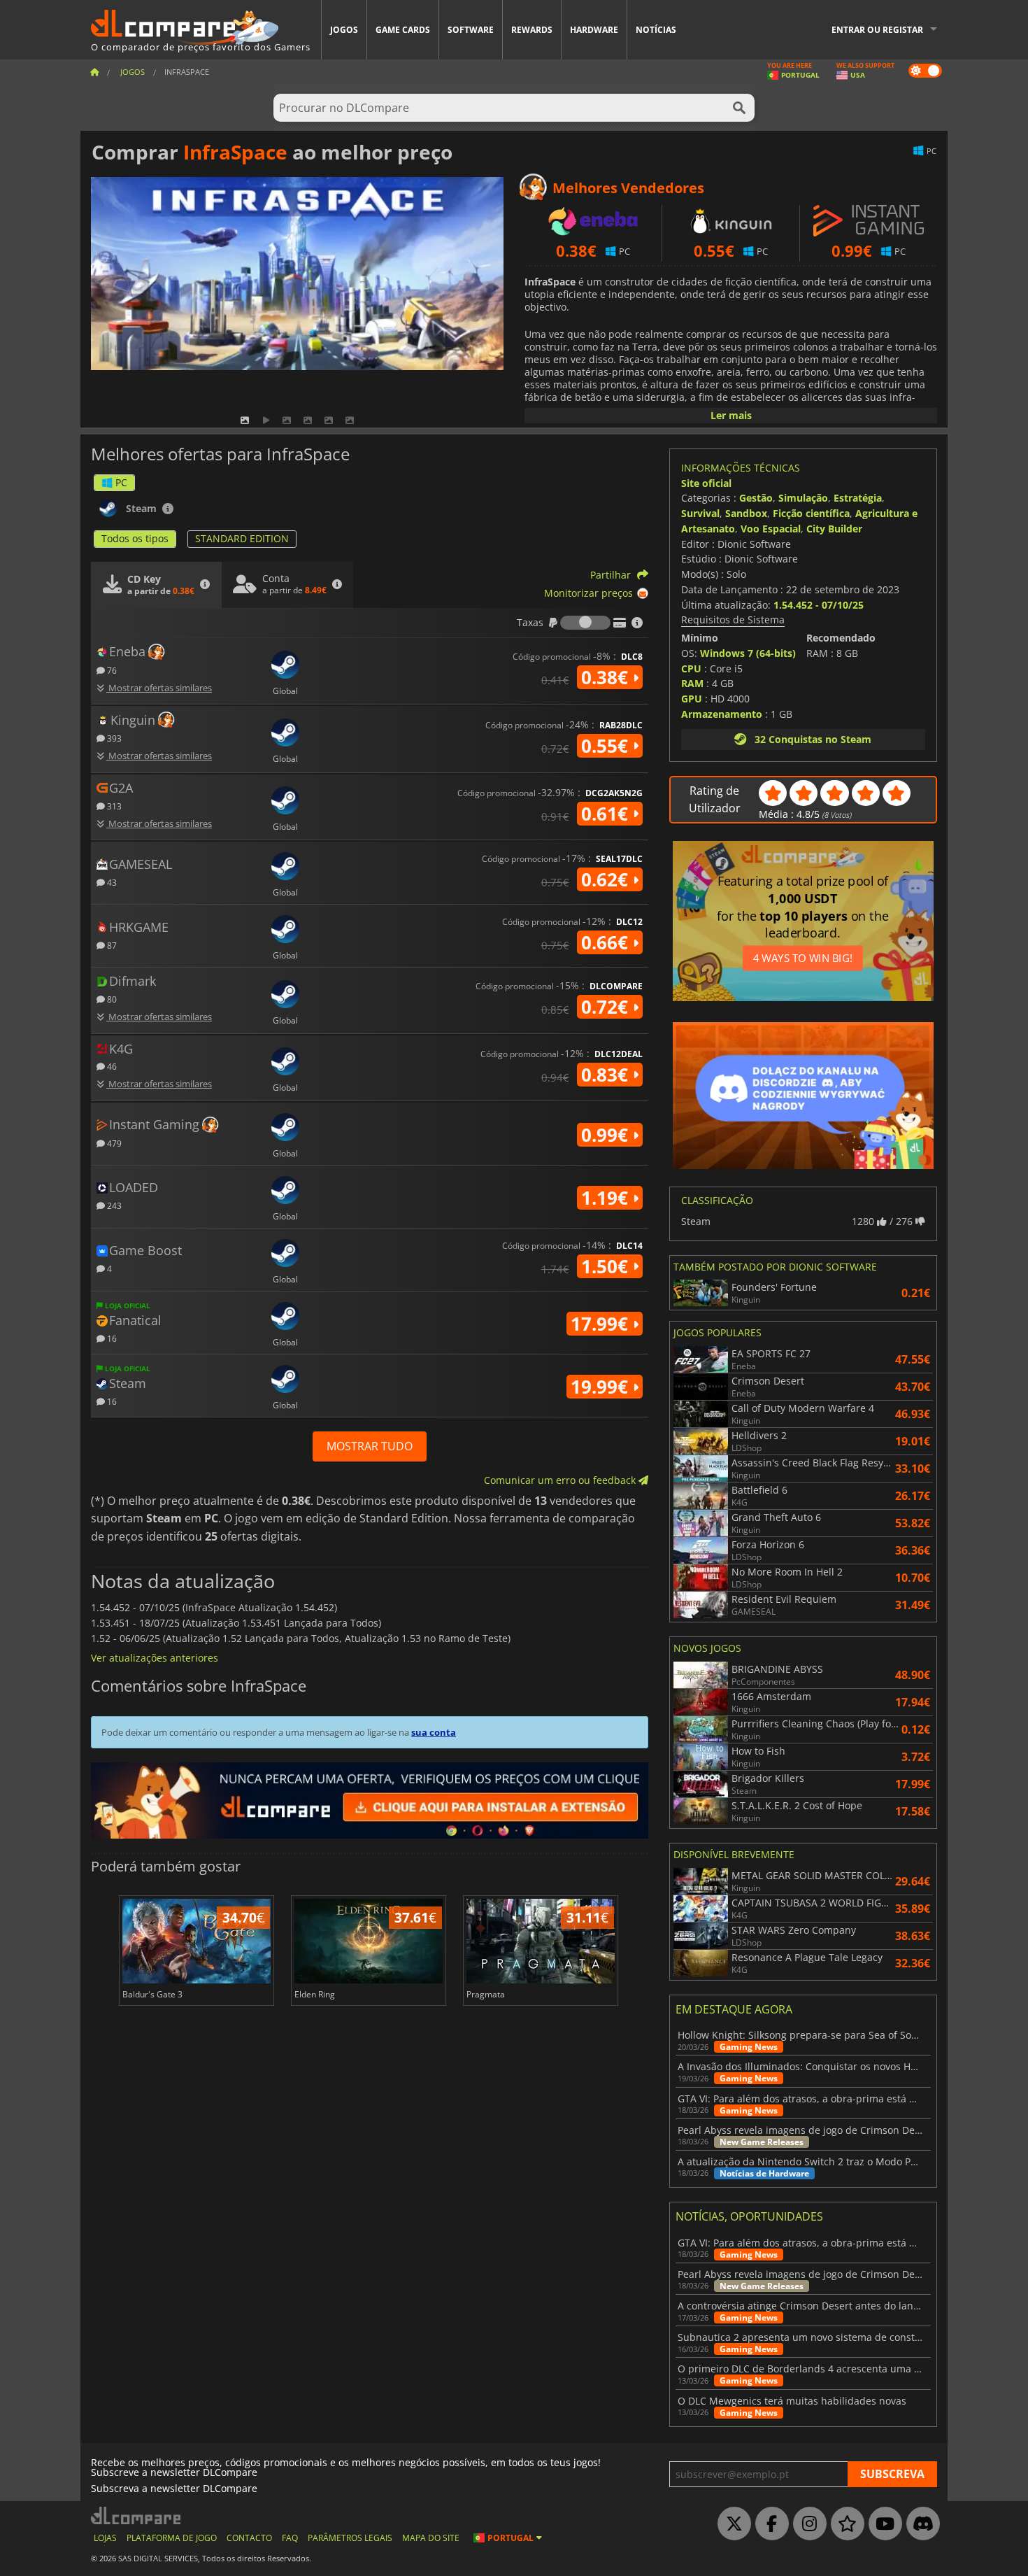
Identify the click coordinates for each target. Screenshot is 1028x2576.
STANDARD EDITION (242, 538)
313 (113, 806)
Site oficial (706, 483)
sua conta (434, 1732)
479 (113, 1143)
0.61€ (607, 814)
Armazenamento (722, 714)
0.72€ (607, 1007)
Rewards (532, 30)
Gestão (756, 498)
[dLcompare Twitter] (731, 2524)
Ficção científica (811, 513)
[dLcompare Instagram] (806, 2524)
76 (111, 670)
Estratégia (858, 498)
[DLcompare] (137, 2515)
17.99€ (602, 1324)
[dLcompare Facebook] (769, 2524)
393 (113, 738)
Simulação (803, 498)
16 (111, 1338)
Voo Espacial (771, 529)
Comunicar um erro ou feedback (561, 1480)
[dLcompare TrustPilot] (844, 2524)
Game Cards (403, 30)
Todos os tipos (135, 538)
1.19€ (607, 1198)
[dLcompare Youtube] (882, 2524)
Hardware (594, 30)
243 (113, 1205)
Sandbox (746, 513)
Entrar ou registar (877, 30)
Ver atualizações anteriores (155, 1658)
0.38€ (607, 677)
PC (121, 482)
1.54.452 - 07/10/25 (819, 605)
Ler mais (731, 415)
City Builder (834, 529)
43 (111, 882)
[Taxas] (585, 623)
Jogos (344, 30)
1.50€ (607, 1266)
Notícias (656, 30)
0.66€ (607, 942)
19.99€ (602, 1387)
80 (111, 999)
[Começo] (94, 72)
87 (111, 945)
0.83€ (607, 1075)
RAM (692, 683)
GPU (692, 699)
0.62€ (607, 879)
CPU (691, 668)
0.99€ (607, 1135)
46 (111, 1066)
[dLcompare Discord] (920, 2524)
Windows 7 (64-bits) (748, 653)
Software (471, 30)
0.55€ (607, 746)
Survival (700, 513)
